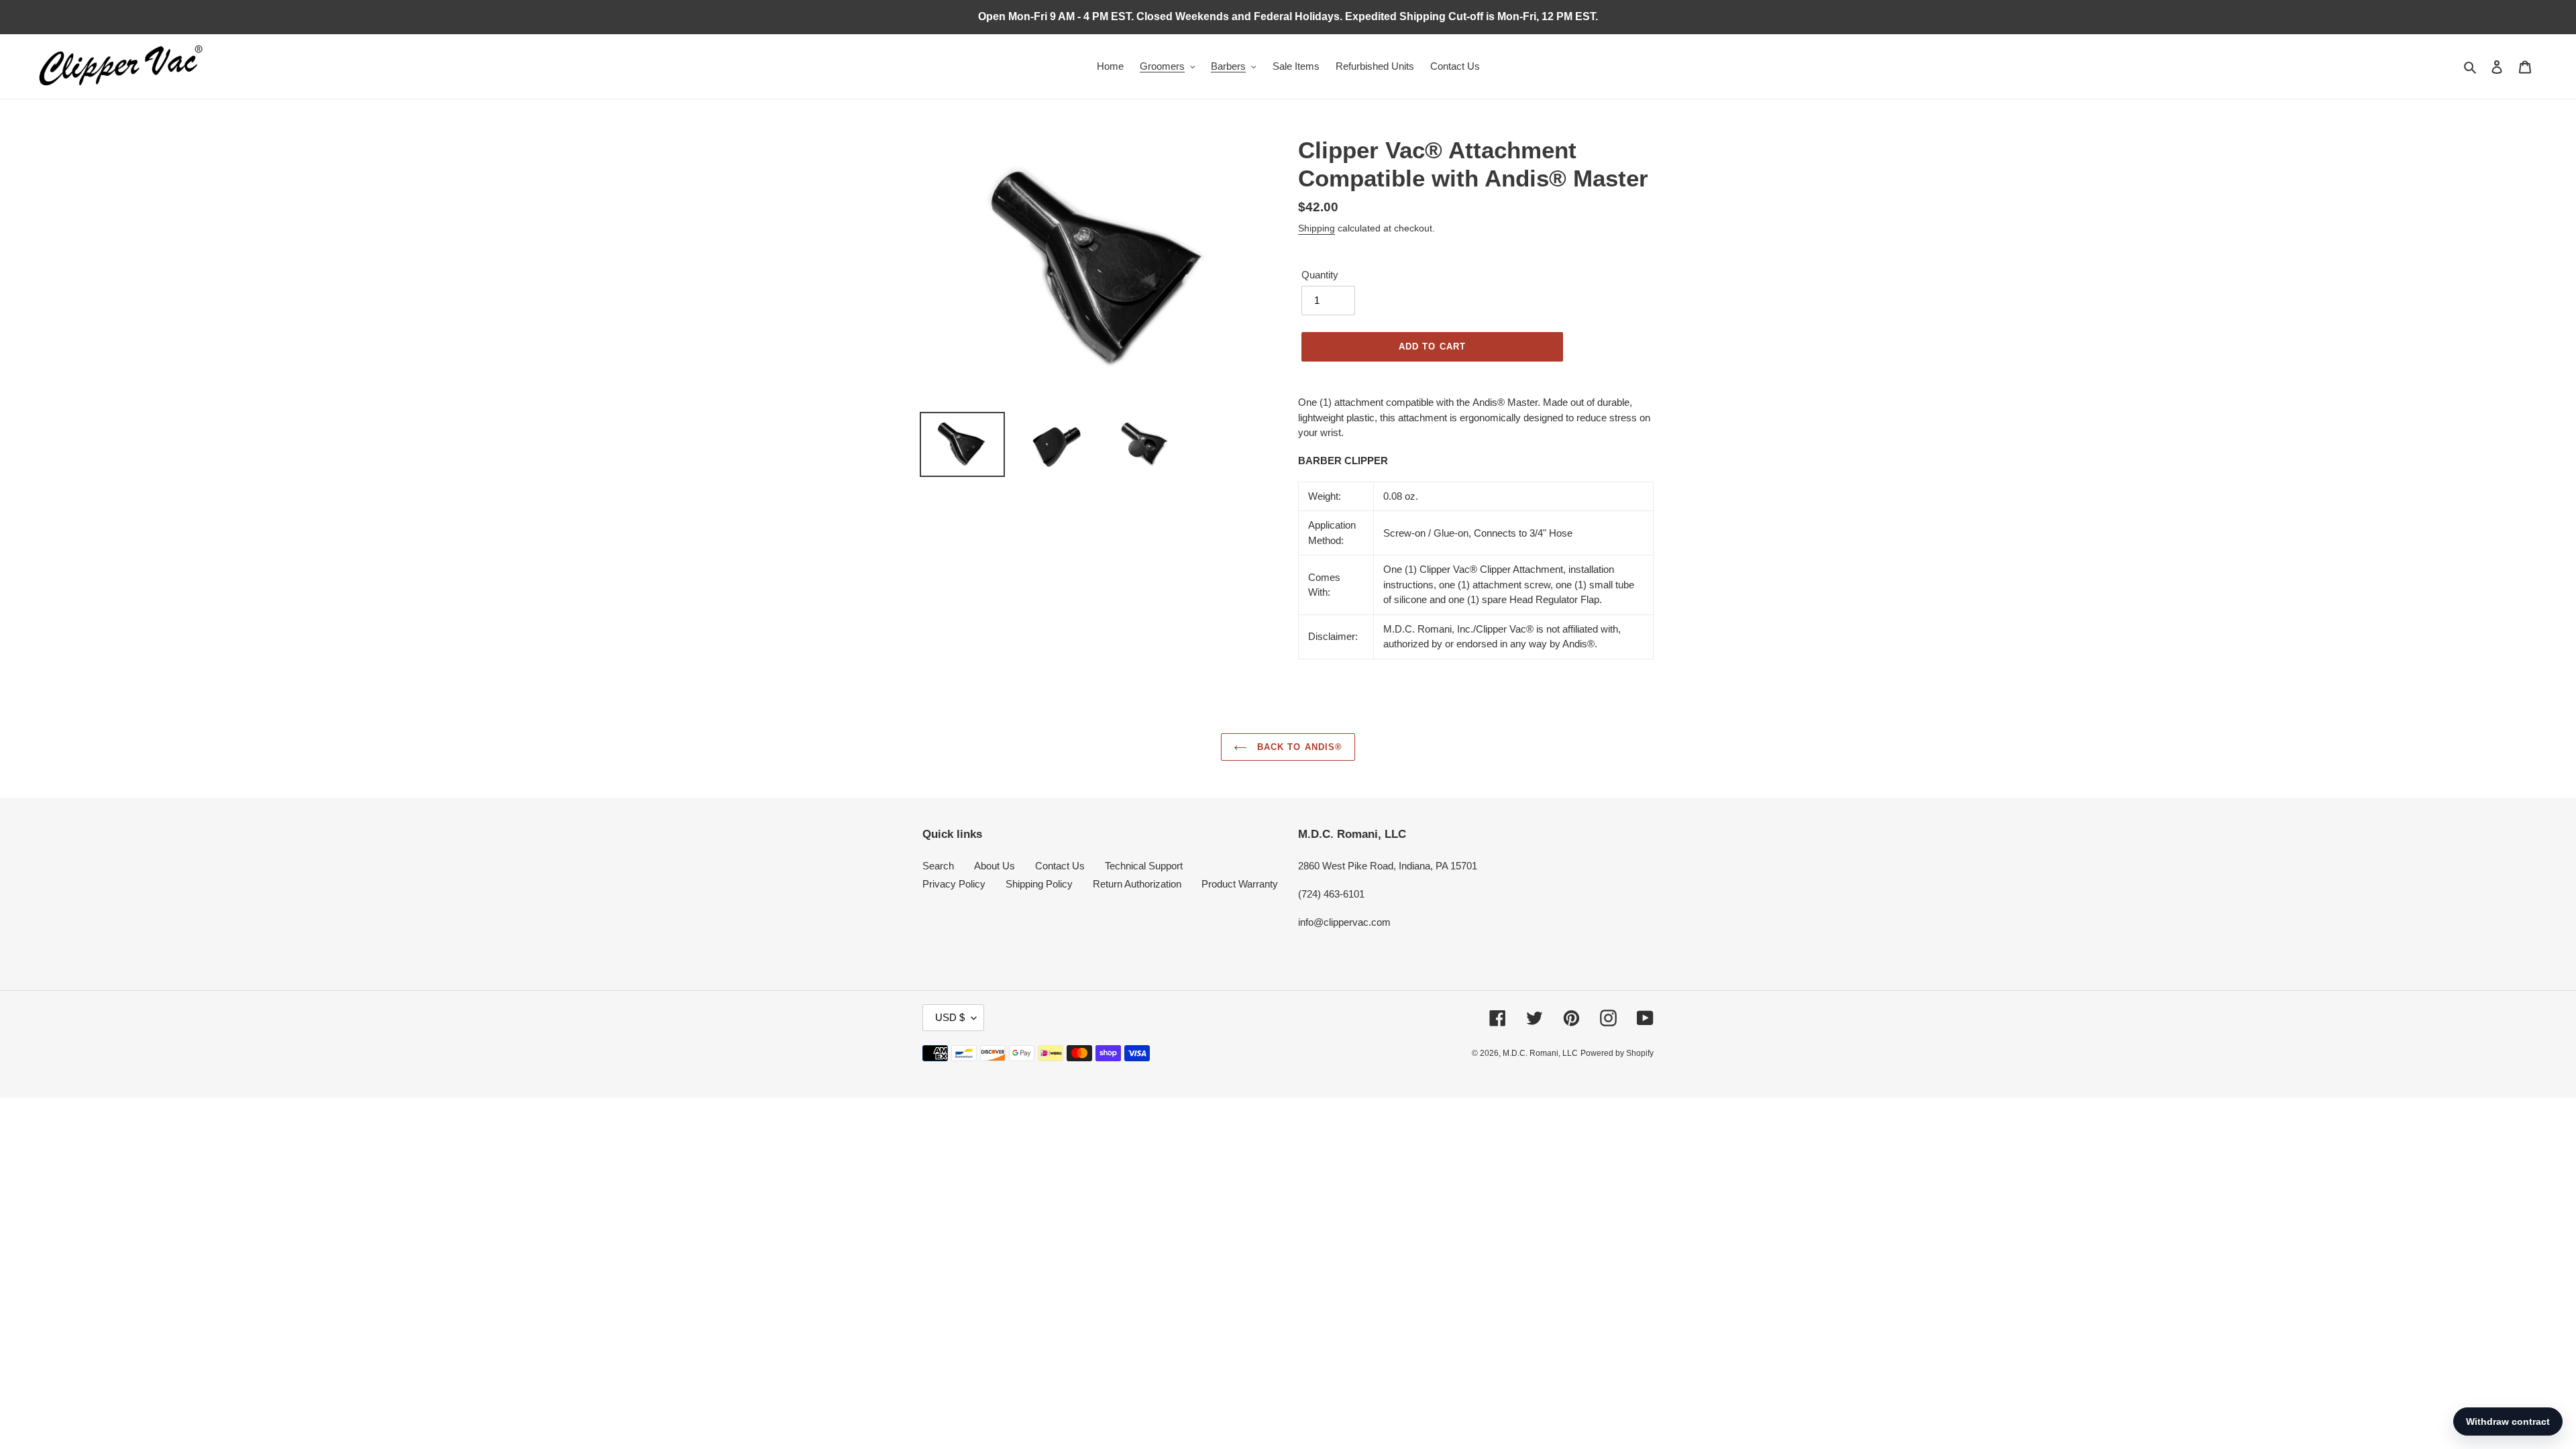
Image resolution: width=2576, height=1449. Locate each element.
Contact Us (1060, 866)
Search (938, 866)
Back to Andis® (1298, 747)
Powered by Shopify (1617, 1053)
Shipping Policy (1039, 884)
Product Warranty (1240, 884)
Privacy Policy (954, 884)
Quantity (1320, 275)
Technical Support (1144, 866)
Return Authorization (1137, 884)
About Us (995, 866)
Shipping (1317, 228)
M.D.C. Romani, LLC (1540, 1053)
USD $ (950, 1017)
